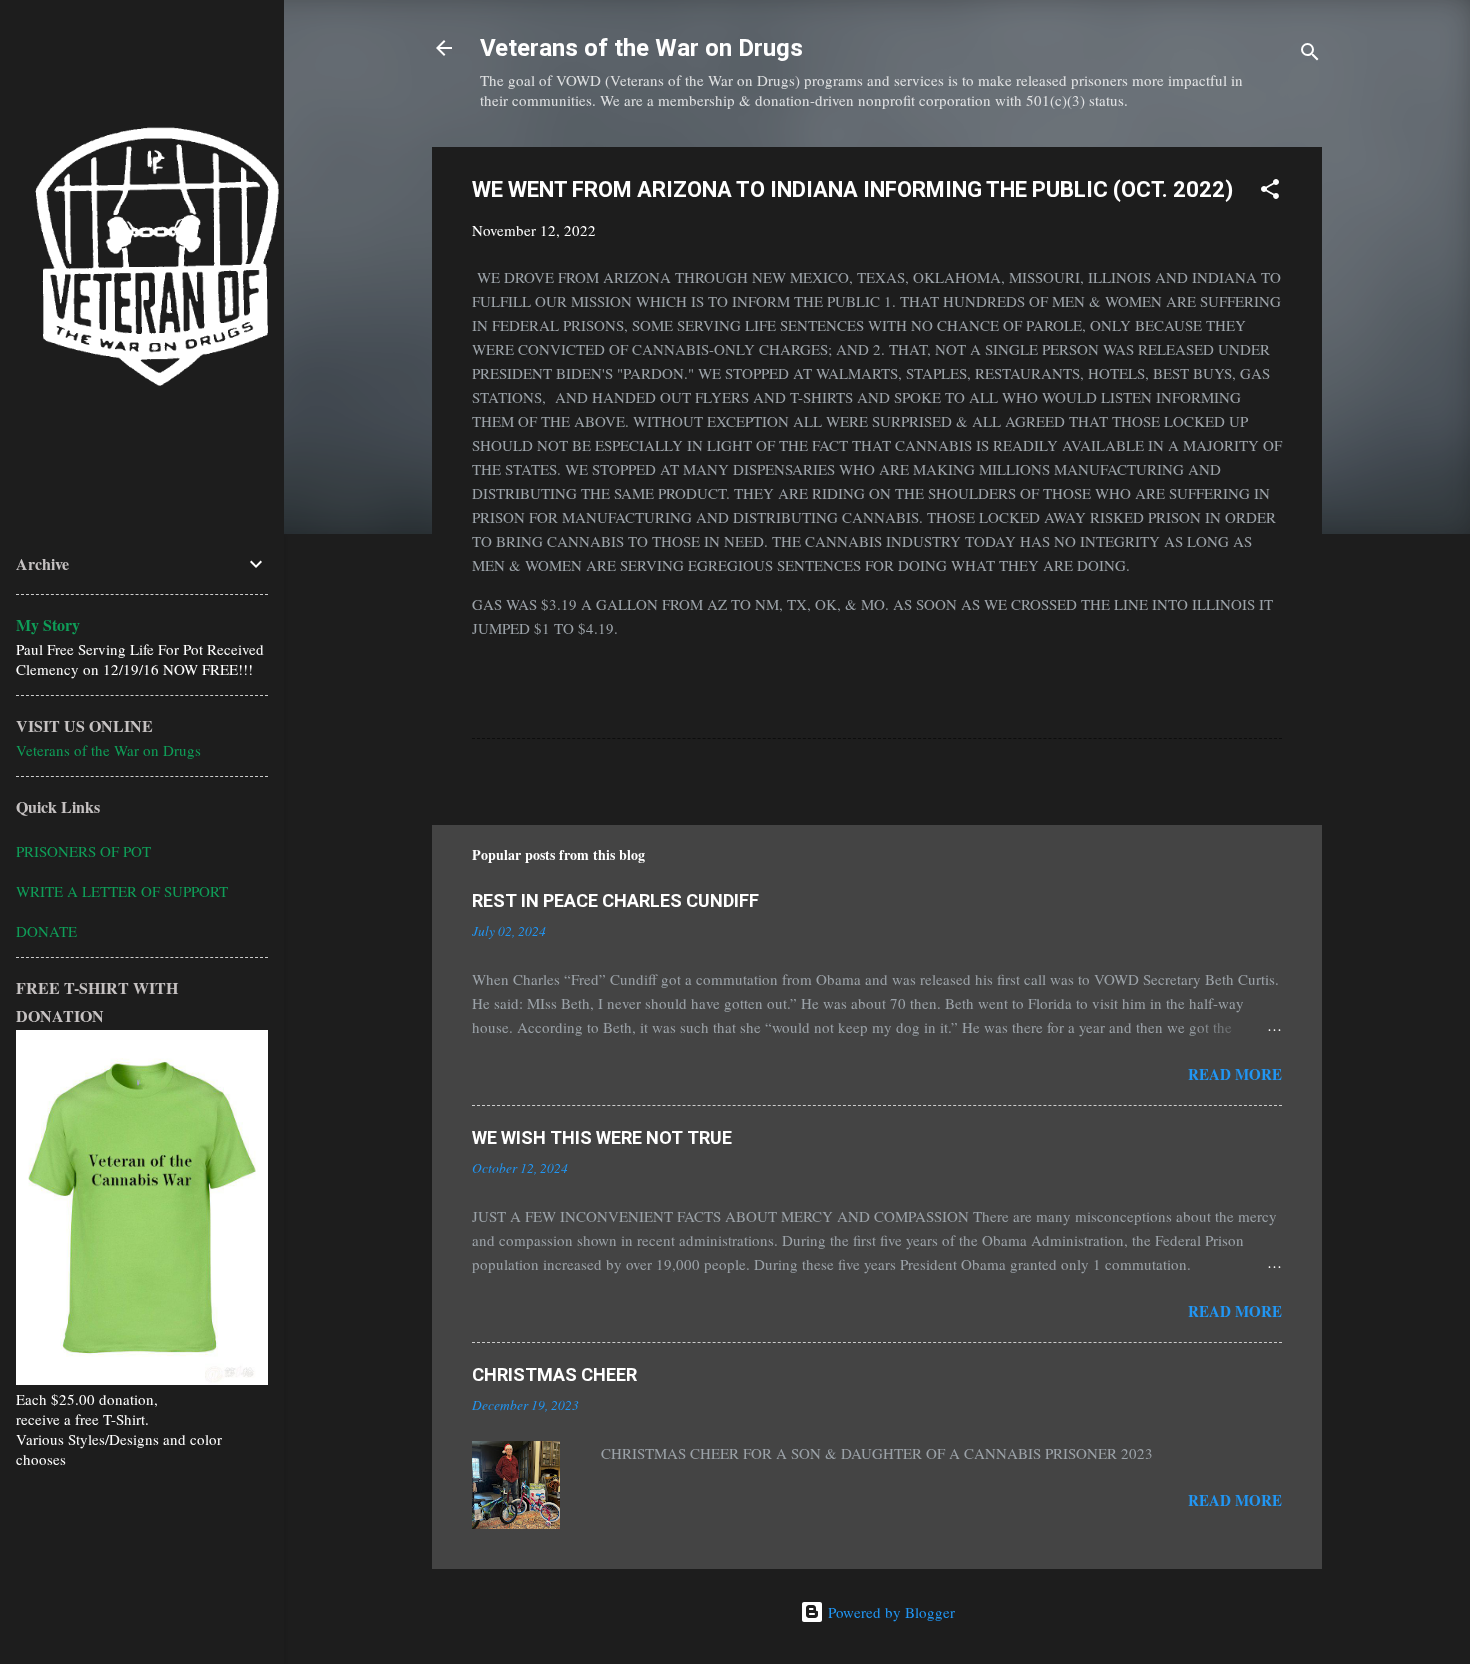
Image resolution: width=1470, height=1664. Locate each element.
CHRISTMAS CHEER (554, 1374)
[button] (1270, 192)
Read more (1235, 1074)
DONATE (46, 931)
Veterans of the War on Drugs (641, 48)
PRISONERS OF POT (83, 851)
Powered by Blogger (889, 1612)
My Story (48, 624)
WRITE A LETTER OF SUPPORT (122, 891)
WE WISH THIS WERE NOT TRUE (602, 1137)
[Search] (1310, 54)
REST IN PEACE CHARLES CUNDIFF (615, 900)
